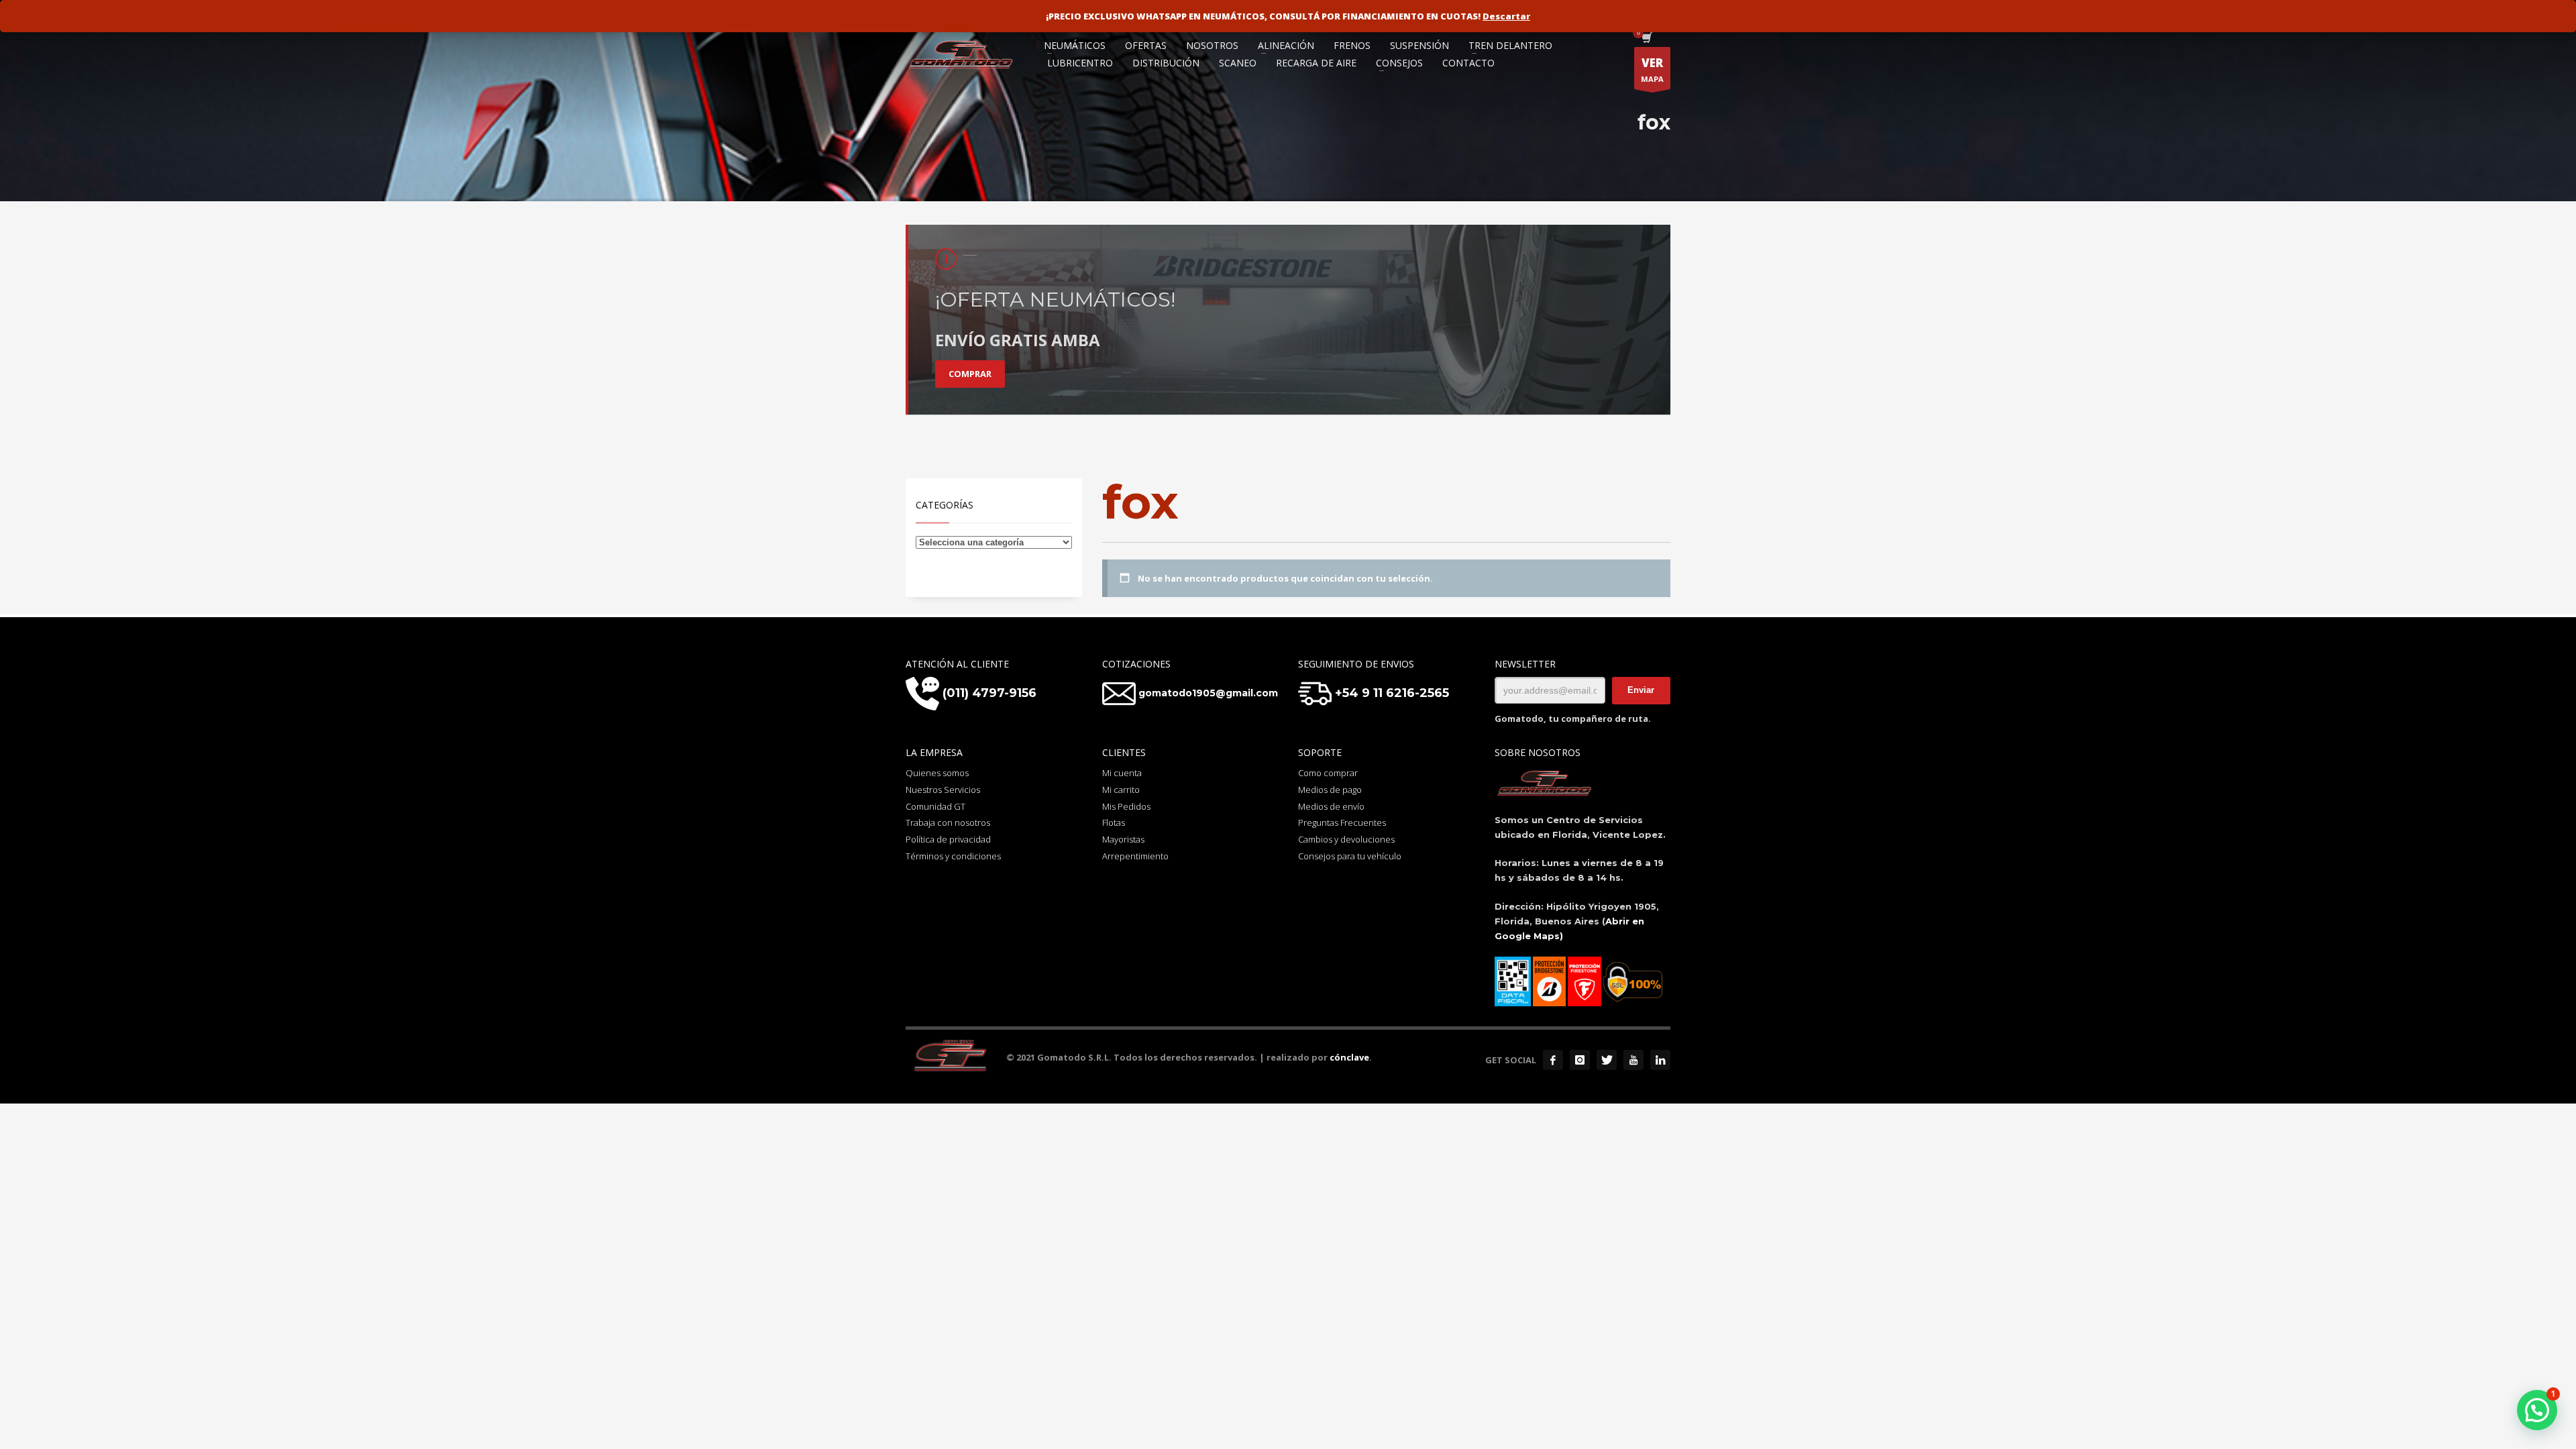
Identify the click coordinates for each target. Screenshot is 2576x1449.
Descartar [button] (1506, 16)
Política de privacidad (948, 839)
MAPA (1652, 69)
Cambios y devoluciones (1346, 839)
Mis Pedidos (1126, 806)
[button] (2537, 1410)
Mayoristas (1123, 839)
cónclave (1349, 1057)
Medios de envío (1331, 806)
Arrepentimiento (1135, 856)
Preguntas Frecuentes (1342, 822)
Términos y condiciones (953, 856)
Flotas (1114, 822)
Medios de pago (1330, 790)
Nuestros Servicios (943, 790)
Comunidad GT (935, 806)
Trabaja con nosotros (948, 822)
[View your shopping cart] (1646, 39)
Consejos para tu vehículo (1350, 856)
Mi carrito (1121, 790)
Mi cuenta (1122, 773)
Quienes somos (937, 773)
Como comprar (1328, 773)
